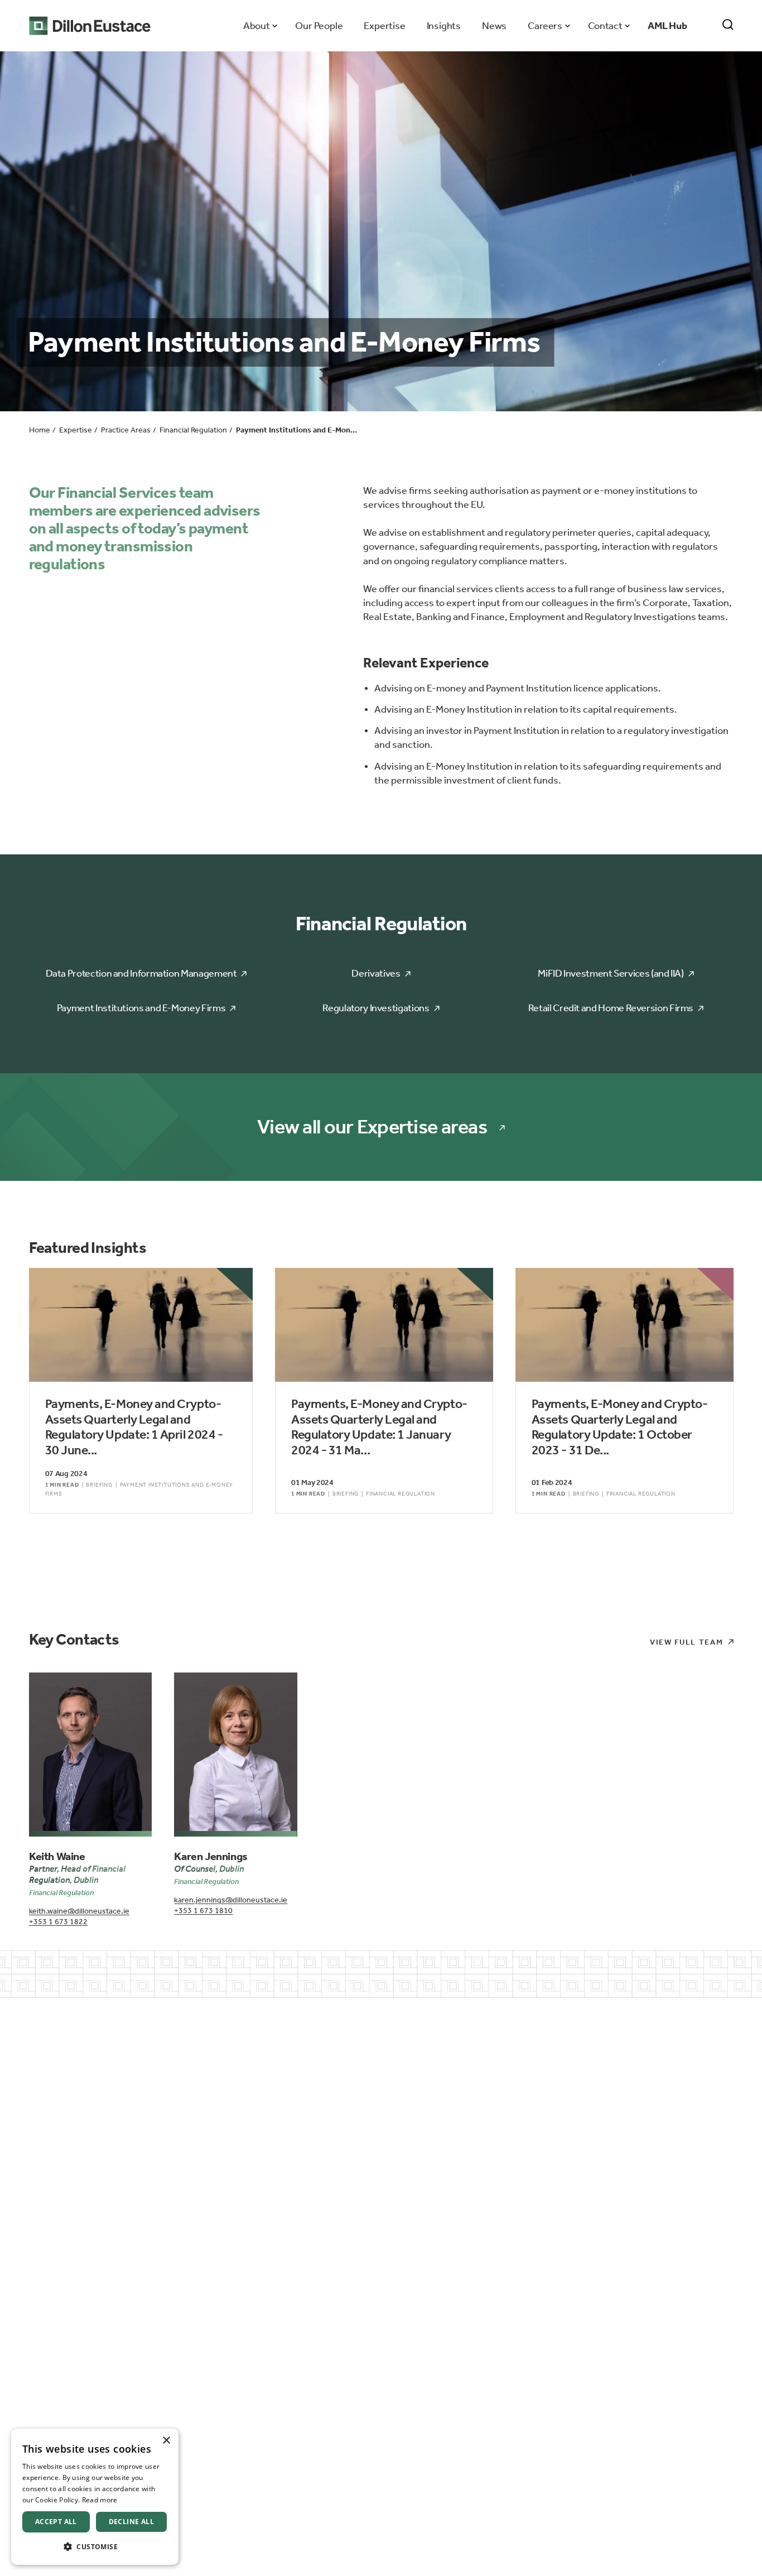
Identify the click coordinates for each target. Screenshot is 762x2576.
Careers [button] (545, 26)
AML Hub (667, 26)
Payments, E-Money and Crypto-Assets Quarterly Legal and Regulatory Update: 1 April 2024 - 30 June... (134, 1427)
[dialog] (95, 2497)
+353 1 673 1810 (203, 1911)
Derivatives (376, 973)
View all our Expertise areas (372, 1127)
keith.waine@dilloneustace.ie (79, 1911)
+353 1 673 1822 (58, 1922)
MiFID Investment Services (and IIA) (611, 973)
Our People (319, 26)
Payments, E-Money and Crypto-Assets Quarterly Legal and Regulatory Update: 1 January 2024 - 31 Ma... (379, 1427)
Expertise (384, 26)
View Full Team (687, 1642)
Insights (444, 26)
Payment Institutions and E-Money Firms (141, 1008)
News (494, 26)
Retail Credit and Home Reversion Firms (611, 1008)
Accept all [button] (56, 2522)
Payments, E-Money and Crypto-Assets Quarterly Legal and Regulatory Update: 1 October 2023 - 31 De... (620, 1427)
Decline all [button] (131, 2522)
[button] (95, 2547)
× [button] (166, 2441)
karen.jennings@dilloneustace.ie (231, 1900)
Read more (100, 2500)
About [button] (256, 26)
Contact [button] (605, 26)
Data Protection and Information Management (141, 973)
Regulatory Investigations (376, 1008)
